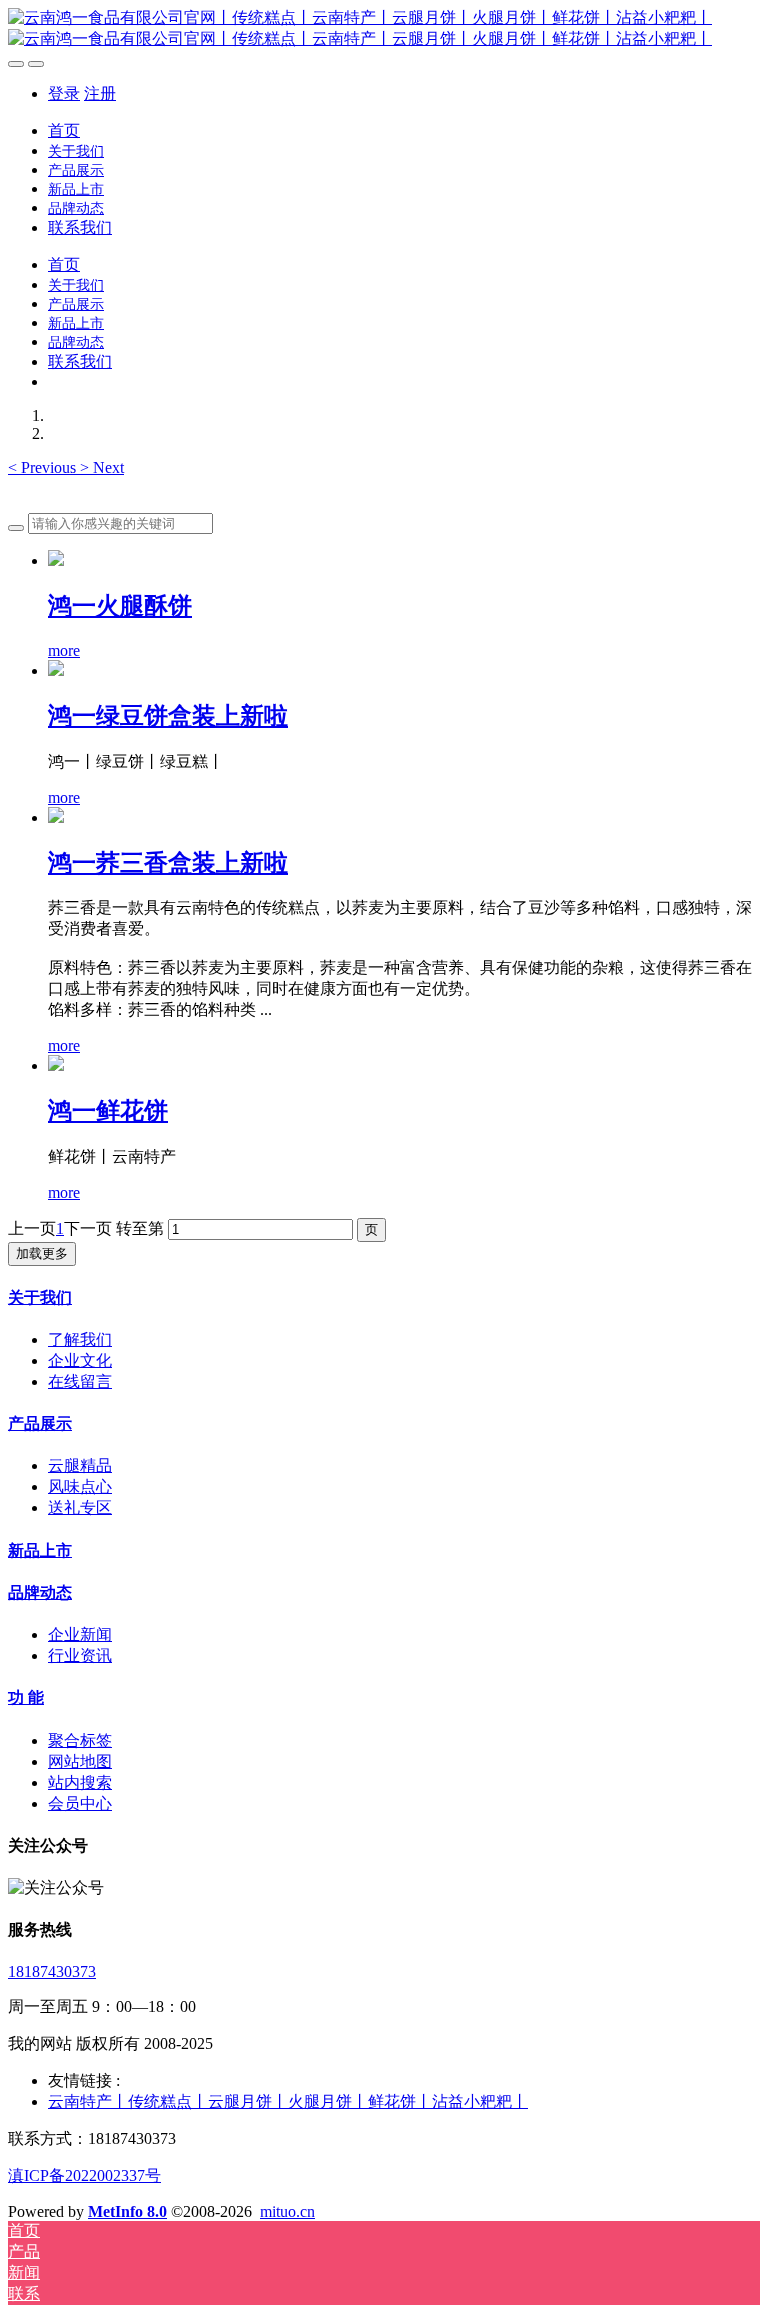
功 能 (26, 1697)
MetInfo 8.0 (127, 2211)
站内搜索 (80, 1782)
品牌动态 (40, 1592)
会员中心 (80, 1803)
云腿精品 (80, 1465)
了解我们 (80, 1339)
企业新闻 (80, 1634)
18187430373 (52, 1971)
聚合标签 (80, 1740)
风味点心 (80, 1486)
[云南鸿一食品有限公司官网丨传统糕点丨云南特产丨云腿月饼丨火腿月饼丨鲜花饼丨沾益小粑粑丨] (384, 29)
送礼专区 (80, 1507)
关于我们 (40, 1297)
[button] (44, 467)
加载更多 (42, 1253)
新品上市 (40, 1550)
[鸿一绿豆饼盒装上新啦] (56, 670)
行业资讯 (80, 1655)
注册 (100, 93)
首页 (64, 130)
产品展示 (40, 1423)
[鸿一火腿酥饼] (56, 560)
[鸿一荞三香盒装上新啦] (56, 817)
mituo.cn (287, 2211)
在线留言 (80, 1381)
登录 (64, 93)
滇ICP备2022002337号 (84, 2175)
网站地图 (80, 1761)
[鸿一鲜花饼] (56, 1065)
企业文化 (80, 1360)
